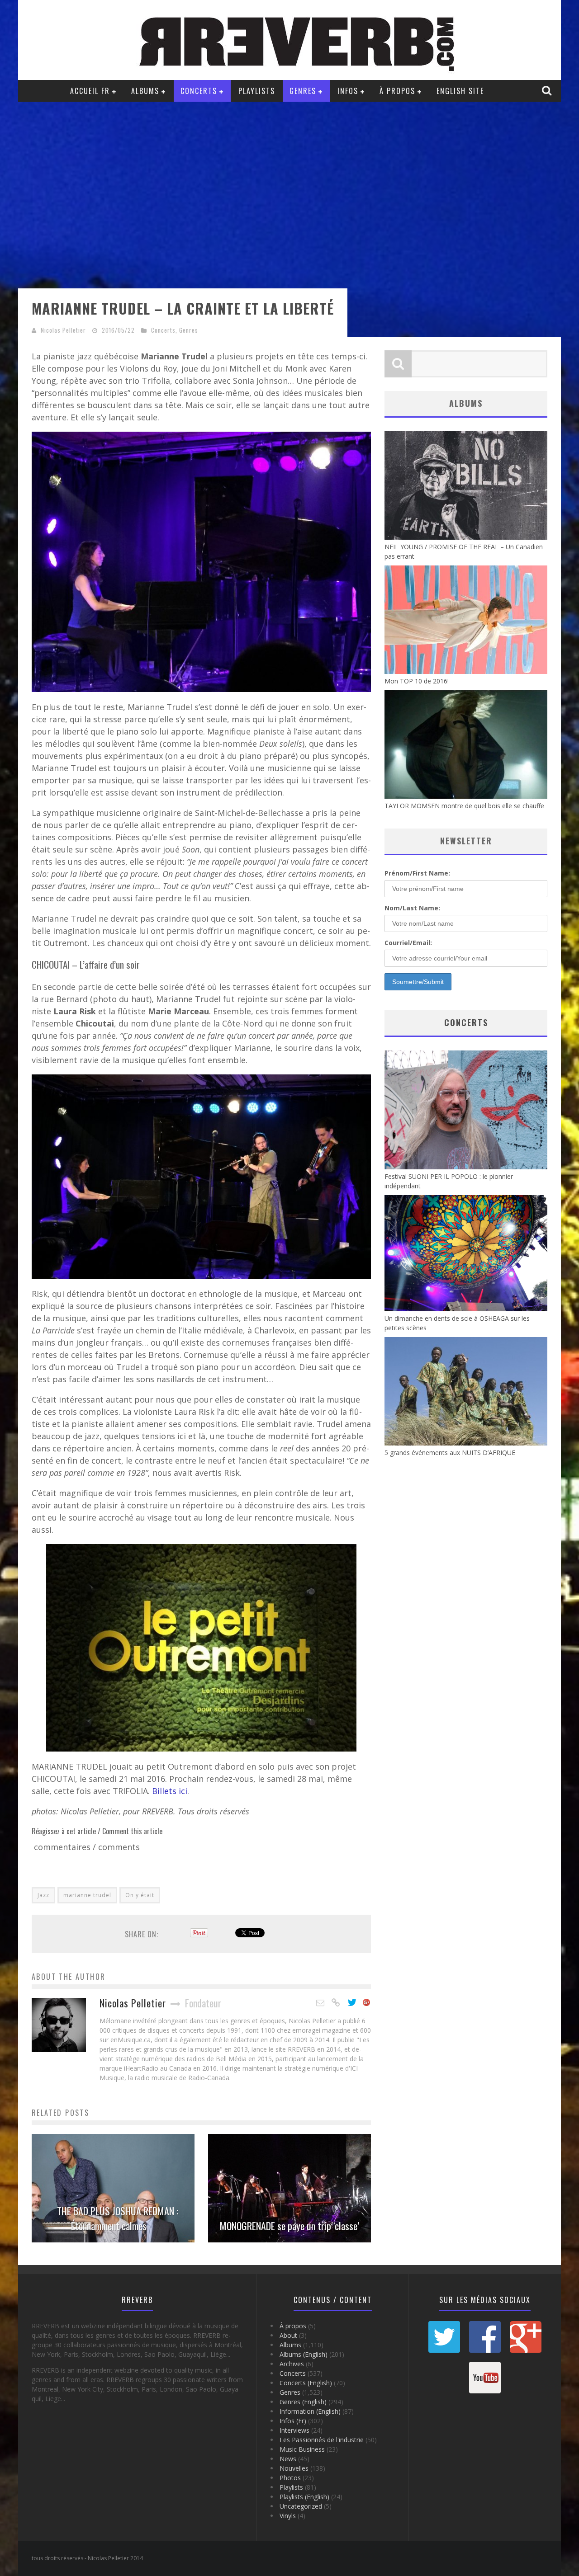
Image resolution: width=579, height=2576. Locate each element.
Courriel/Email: (408, 943)
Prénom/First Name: (417, 873)
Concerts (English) (306, 2383)
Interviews (294, 2430)
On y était (140, 1895)
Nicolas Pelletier (63, 330)
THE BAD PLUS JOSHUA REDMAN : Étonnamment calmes (118, 2218)
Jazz (43, 1895)
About (288, 2335)
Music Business (302, 2449)
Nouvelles (294, 2468)
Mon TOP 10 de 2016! (417, 681)
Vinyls (288, 2516)
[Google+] (367, 2003)
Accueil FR (90, 91)
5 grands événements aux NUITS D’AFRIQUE (450, 1453)
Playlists (257, 91)
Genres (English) (303, 2402)
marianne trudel (87, 1895)
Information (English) (310, 2411)
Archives (292, 2364)
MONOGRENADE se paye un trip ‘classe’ (289, 2226)
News (288, 2459)
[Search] (548, 90)
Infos (348, 91)
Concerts (199, 91)
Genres (303, 91)
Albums (145, 91)
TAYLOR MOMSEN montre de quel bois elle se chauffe (464, 806)
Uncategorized (301, 2506)
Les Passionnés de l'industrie (322, 2440)
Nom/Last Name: (412, 908)
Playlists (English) (304, 2497)
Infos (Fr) (293, 2421)
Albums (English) (304, 2354)
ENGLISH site (460, 91)
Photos (290, 2478)
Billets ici (170, 1791)
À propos (397, 91)
